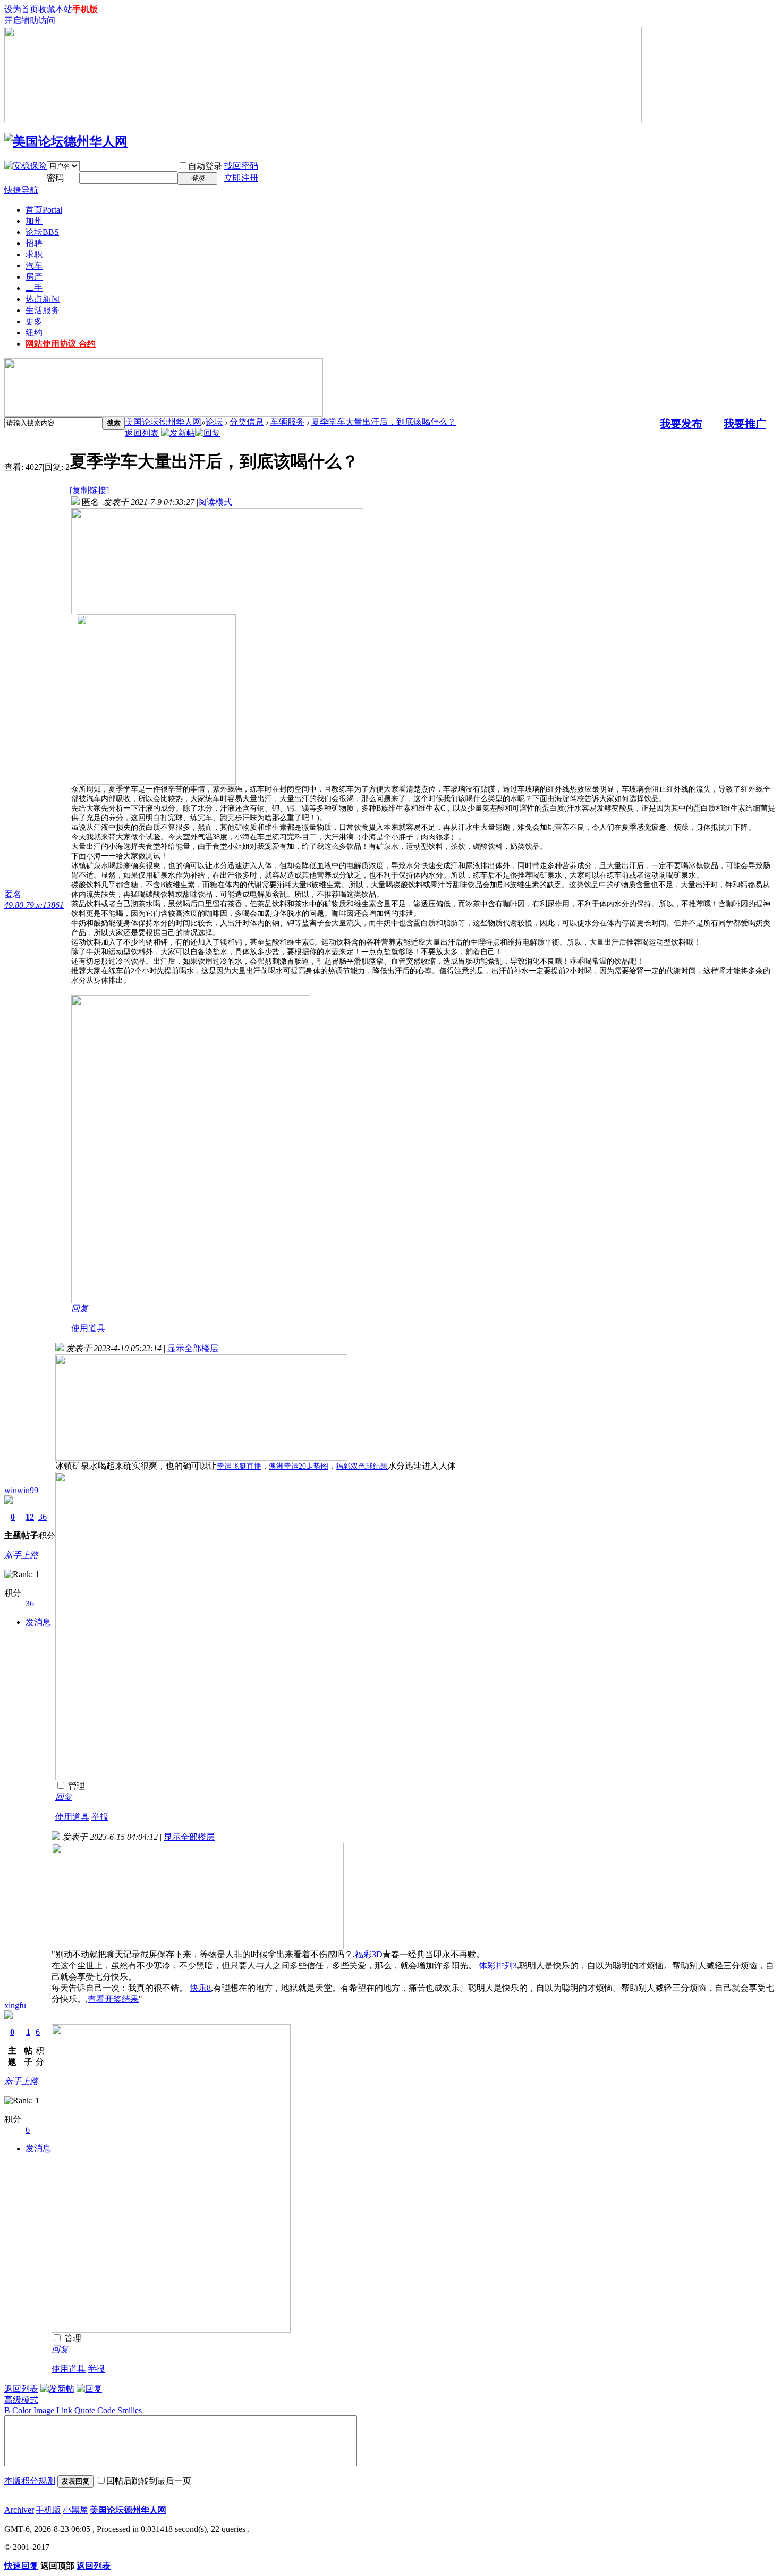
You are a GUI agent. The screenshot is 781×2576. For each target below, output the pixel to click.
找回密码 (241, 166)
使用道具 (88, 1328)
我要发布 (681, 424)
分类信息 (247, 422)
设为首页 (21, 9)
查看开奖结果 (113, 1999)
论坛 (42, 232)
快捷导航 (21, 190)
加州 (34, 221)
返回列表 (142, 433)
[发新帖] (178, 433)
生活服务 (43, 310)
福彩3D (369, 1954)
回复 (80, 1308)
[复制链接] (89, 490)
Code (106, 2410)
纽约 (34, 332)
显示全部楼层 (193, 1348)
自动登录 (205, 166)
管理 (75, 1786)
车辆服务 (287, 422)
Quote (85, 2410)
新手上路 (21, 1555)
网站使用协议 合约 (61, 344)
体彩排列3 (498, 1965)
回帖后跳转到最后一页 (149, 2481)
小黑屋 (75, 2510)
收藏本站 (55, 9)
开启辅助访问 (30, 20)
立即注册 (241, 178)
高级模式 (21, 2400)
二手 (34, 288)
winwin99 (21, 1490)
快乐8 (200, 1988)
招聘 (34, 243)
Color (22, 2410)
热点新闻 (43, 299)
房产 (34, 277)
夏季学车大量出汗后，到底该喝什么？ (384, 422)
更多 (34, 321)
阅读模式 (215, 502)
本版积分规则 (30, 2481)
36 (43, 1517)
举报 (100, 1817)
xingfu (15, 2005)
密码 (55, 178)
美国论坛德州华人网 (163, 422)
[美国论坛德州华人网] (66, 141)
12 (30, 1517)
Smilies (130, 2410)
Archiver (19, 2510)
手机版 (85, 9)
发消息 (38, 1622)
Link (64, 2410)
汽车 (34, 266)
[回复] (208, 433)
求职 (34, 254)
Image (44, 2410)
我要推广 (745, 424)
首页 (44, 210)
